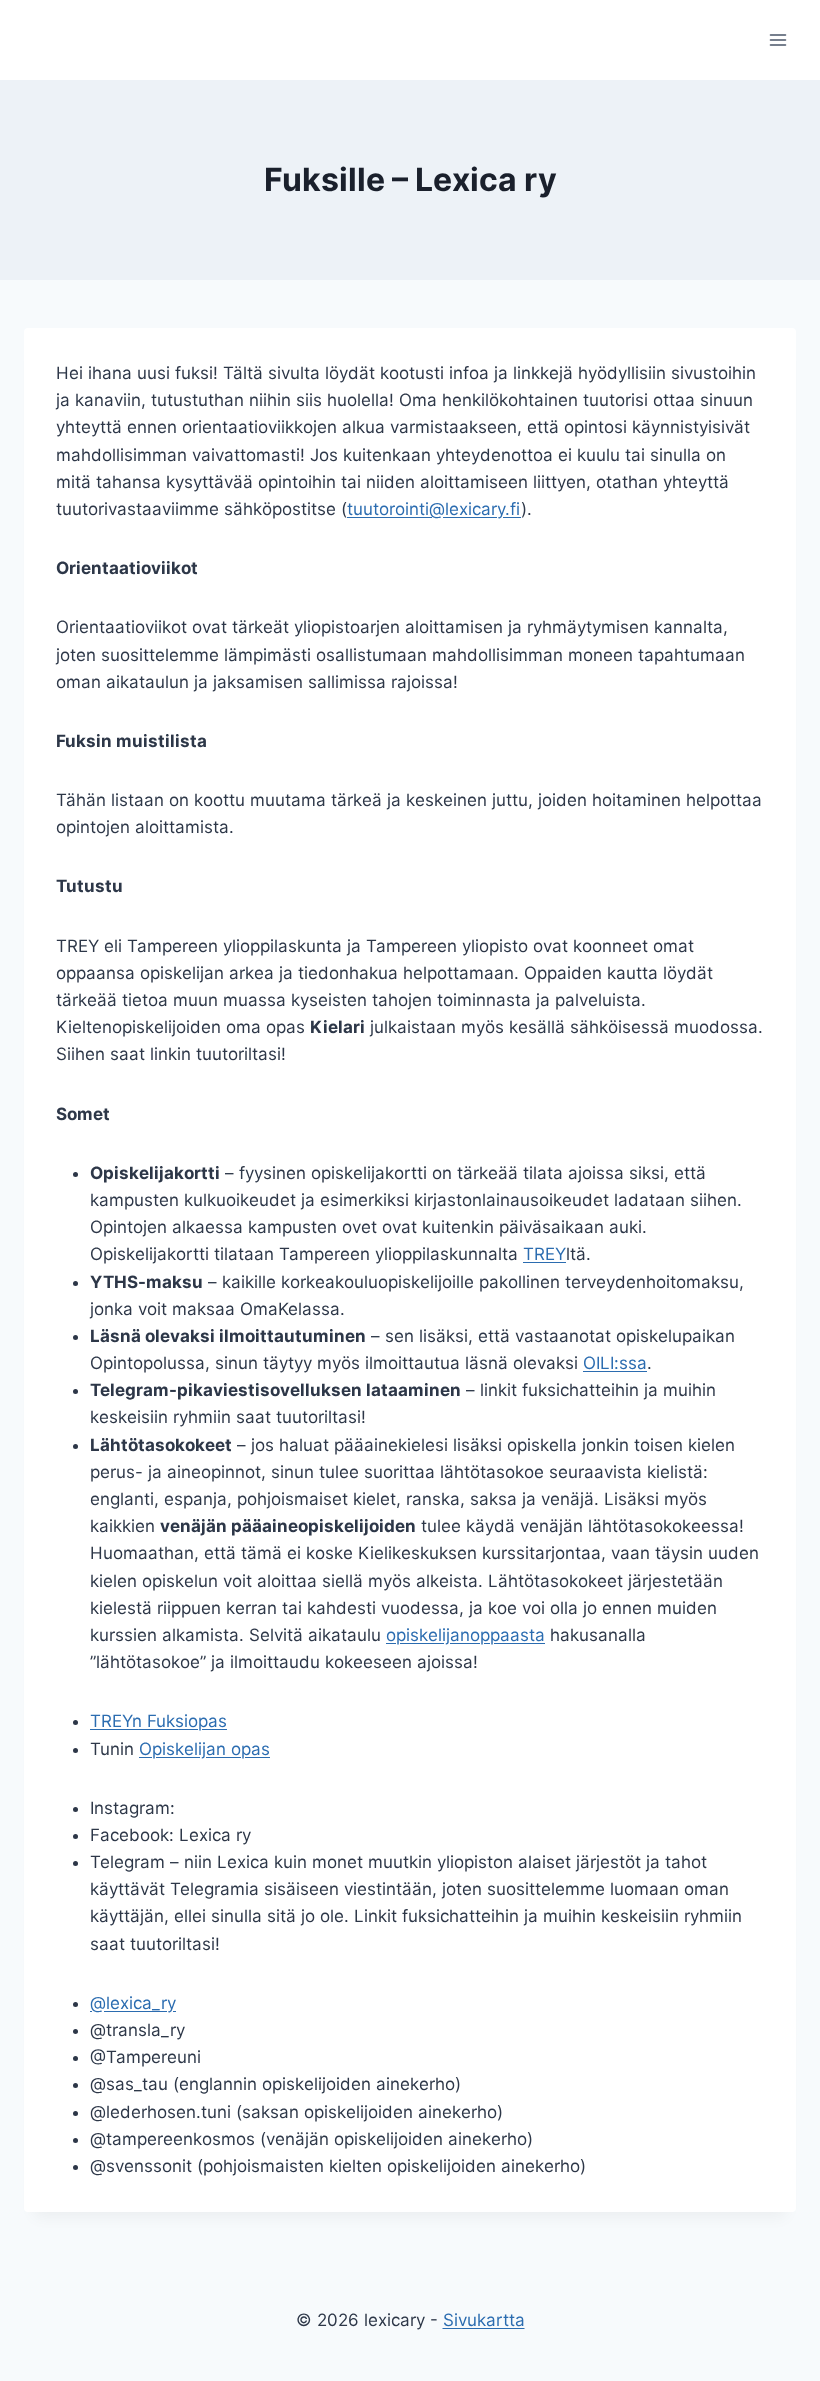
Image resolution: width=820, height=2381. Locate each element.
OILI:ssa (615, 1363)
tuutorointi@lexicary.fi (434, 509)
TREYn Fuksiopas (158, 1721)
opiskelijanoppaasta (465, 1635)
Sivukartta (484, 2320)
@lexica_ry (133, 2003)
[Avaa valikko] (777, 39)
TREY (544, 1254)
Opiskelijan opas (204, 1749)
